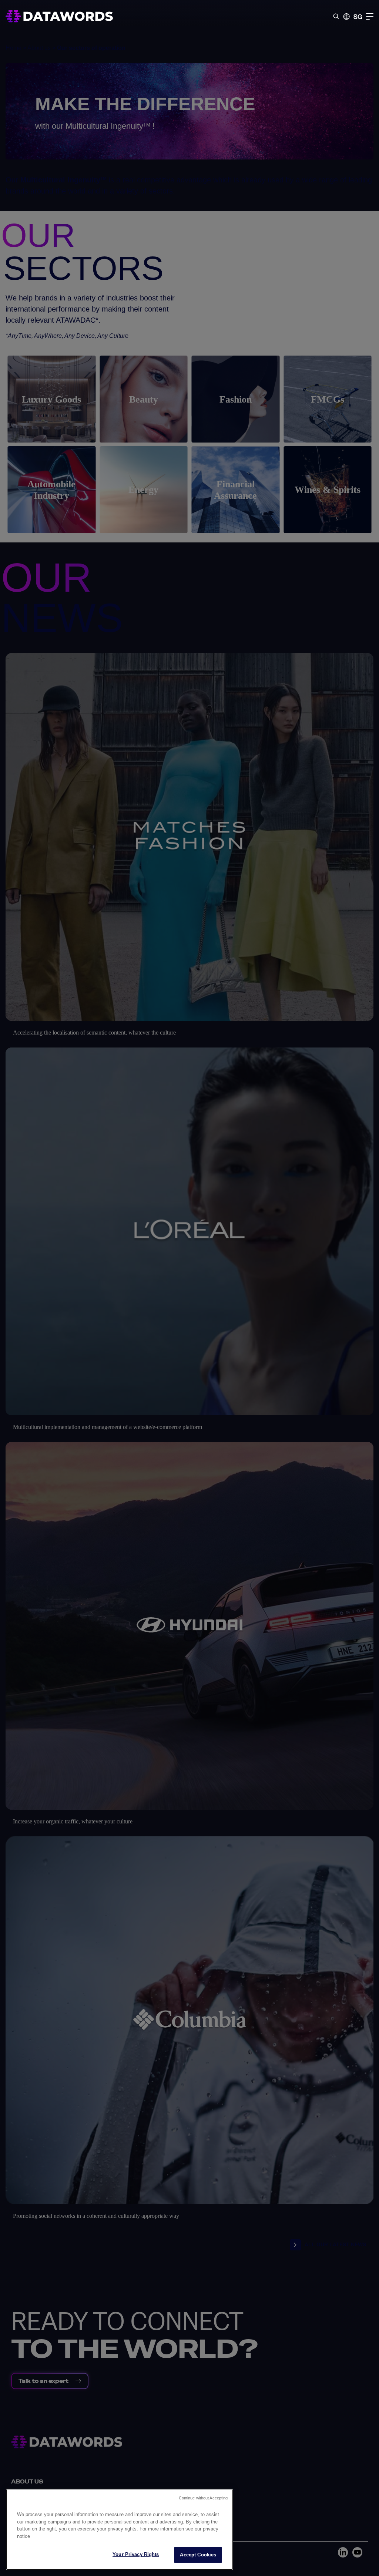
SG (358, 16)
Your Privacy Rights (136, 2554)
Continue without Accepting (203, 2498)
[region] (120, 2529)
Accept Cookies (198, 2555)
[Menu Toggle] (370, 16)
